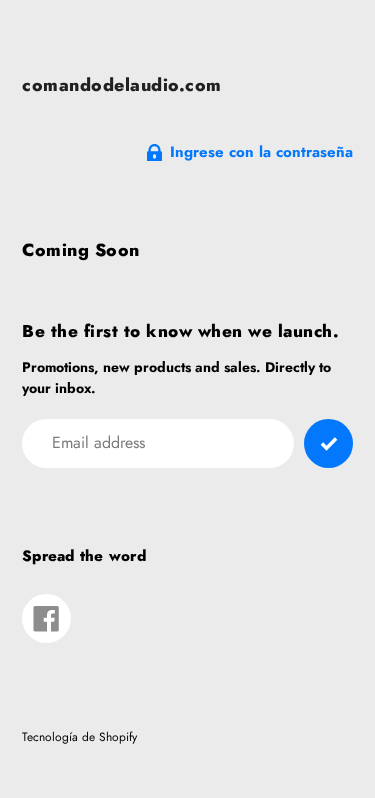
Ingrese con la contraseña (261, 152)
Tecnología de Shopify (79, 737)
